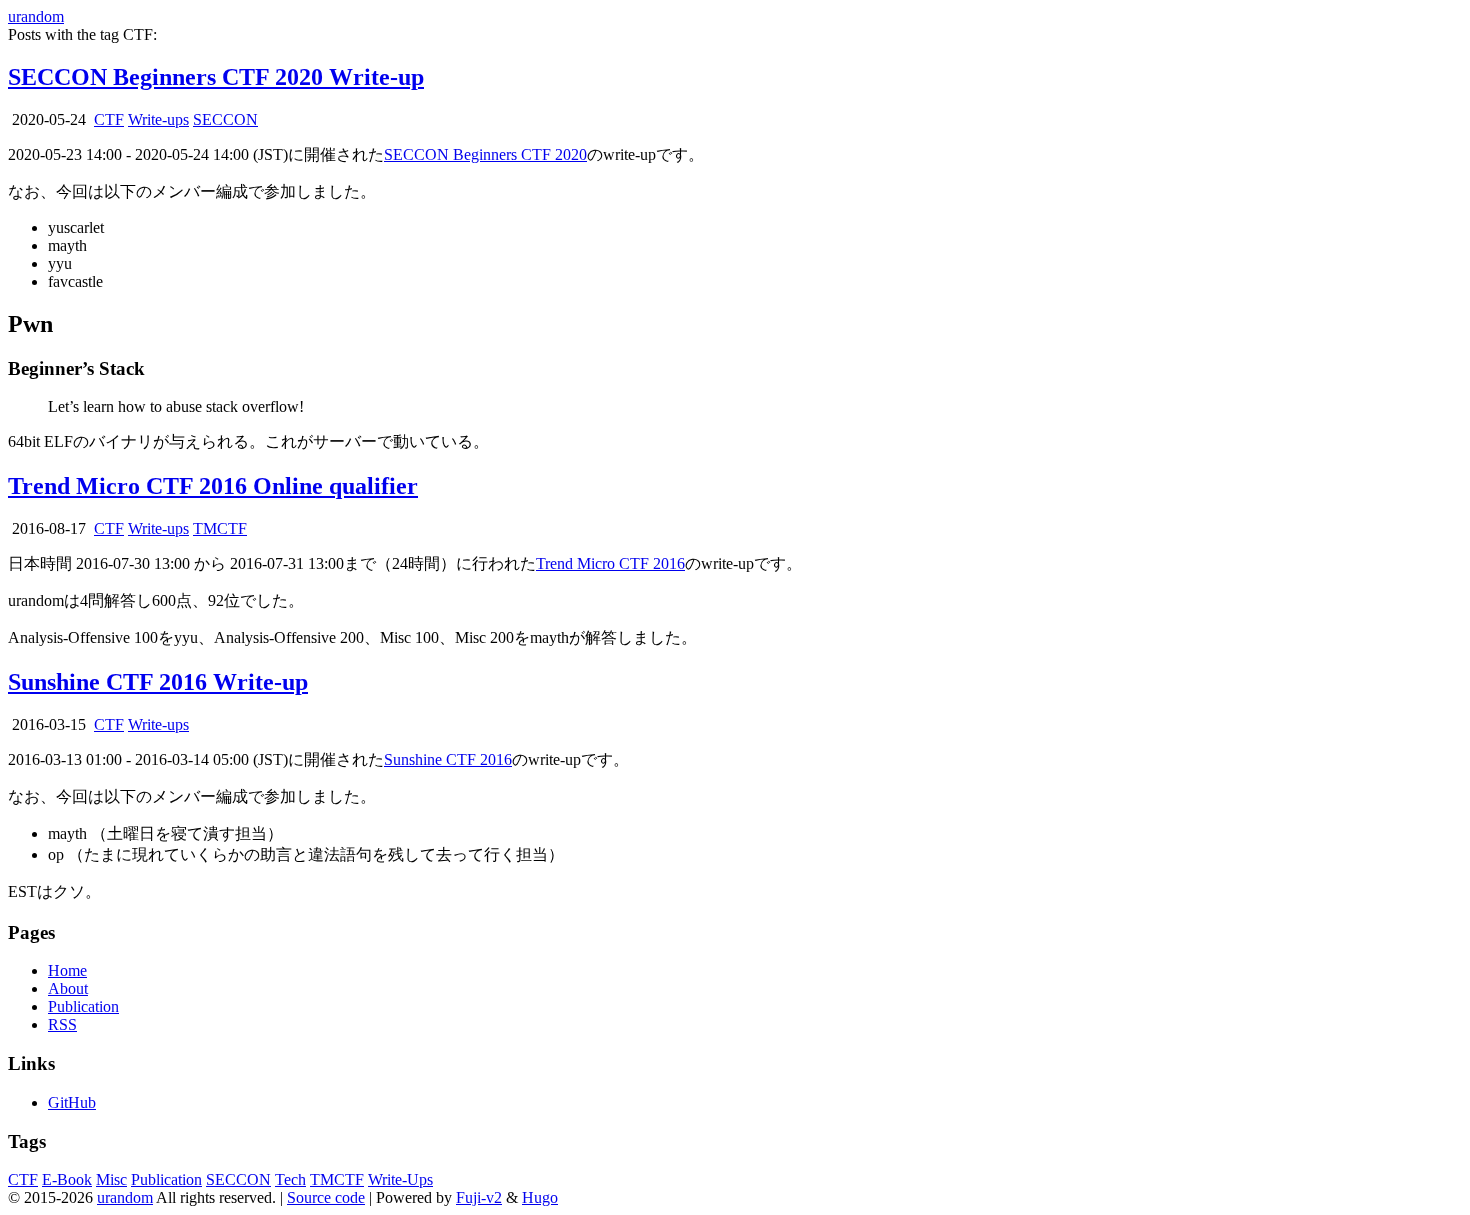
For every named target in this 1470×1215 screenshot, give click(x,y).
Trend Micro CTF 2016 (610, 563)
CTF (109, 119)
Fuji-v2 (479, 1197)
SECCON (225, 119)
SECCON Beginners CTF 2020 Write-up (216, 77)
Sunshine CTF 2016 (448, 759)
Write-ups (158, 119)
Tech (290, 1179)
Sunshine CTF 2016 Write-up (158, 682)
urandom (36, 16)
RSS (62, 1024)
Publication (83, 1006)
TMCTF (220, 528)
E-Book (67, 1179)
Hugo (540, 1197)
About (68, 988)
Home (67, 970)
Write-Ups (400, 1179)
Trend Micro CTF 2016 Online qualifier (213, 486)
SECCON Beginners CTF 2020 (485, 154)
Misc (111, 1179)
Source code (326, 1197)
